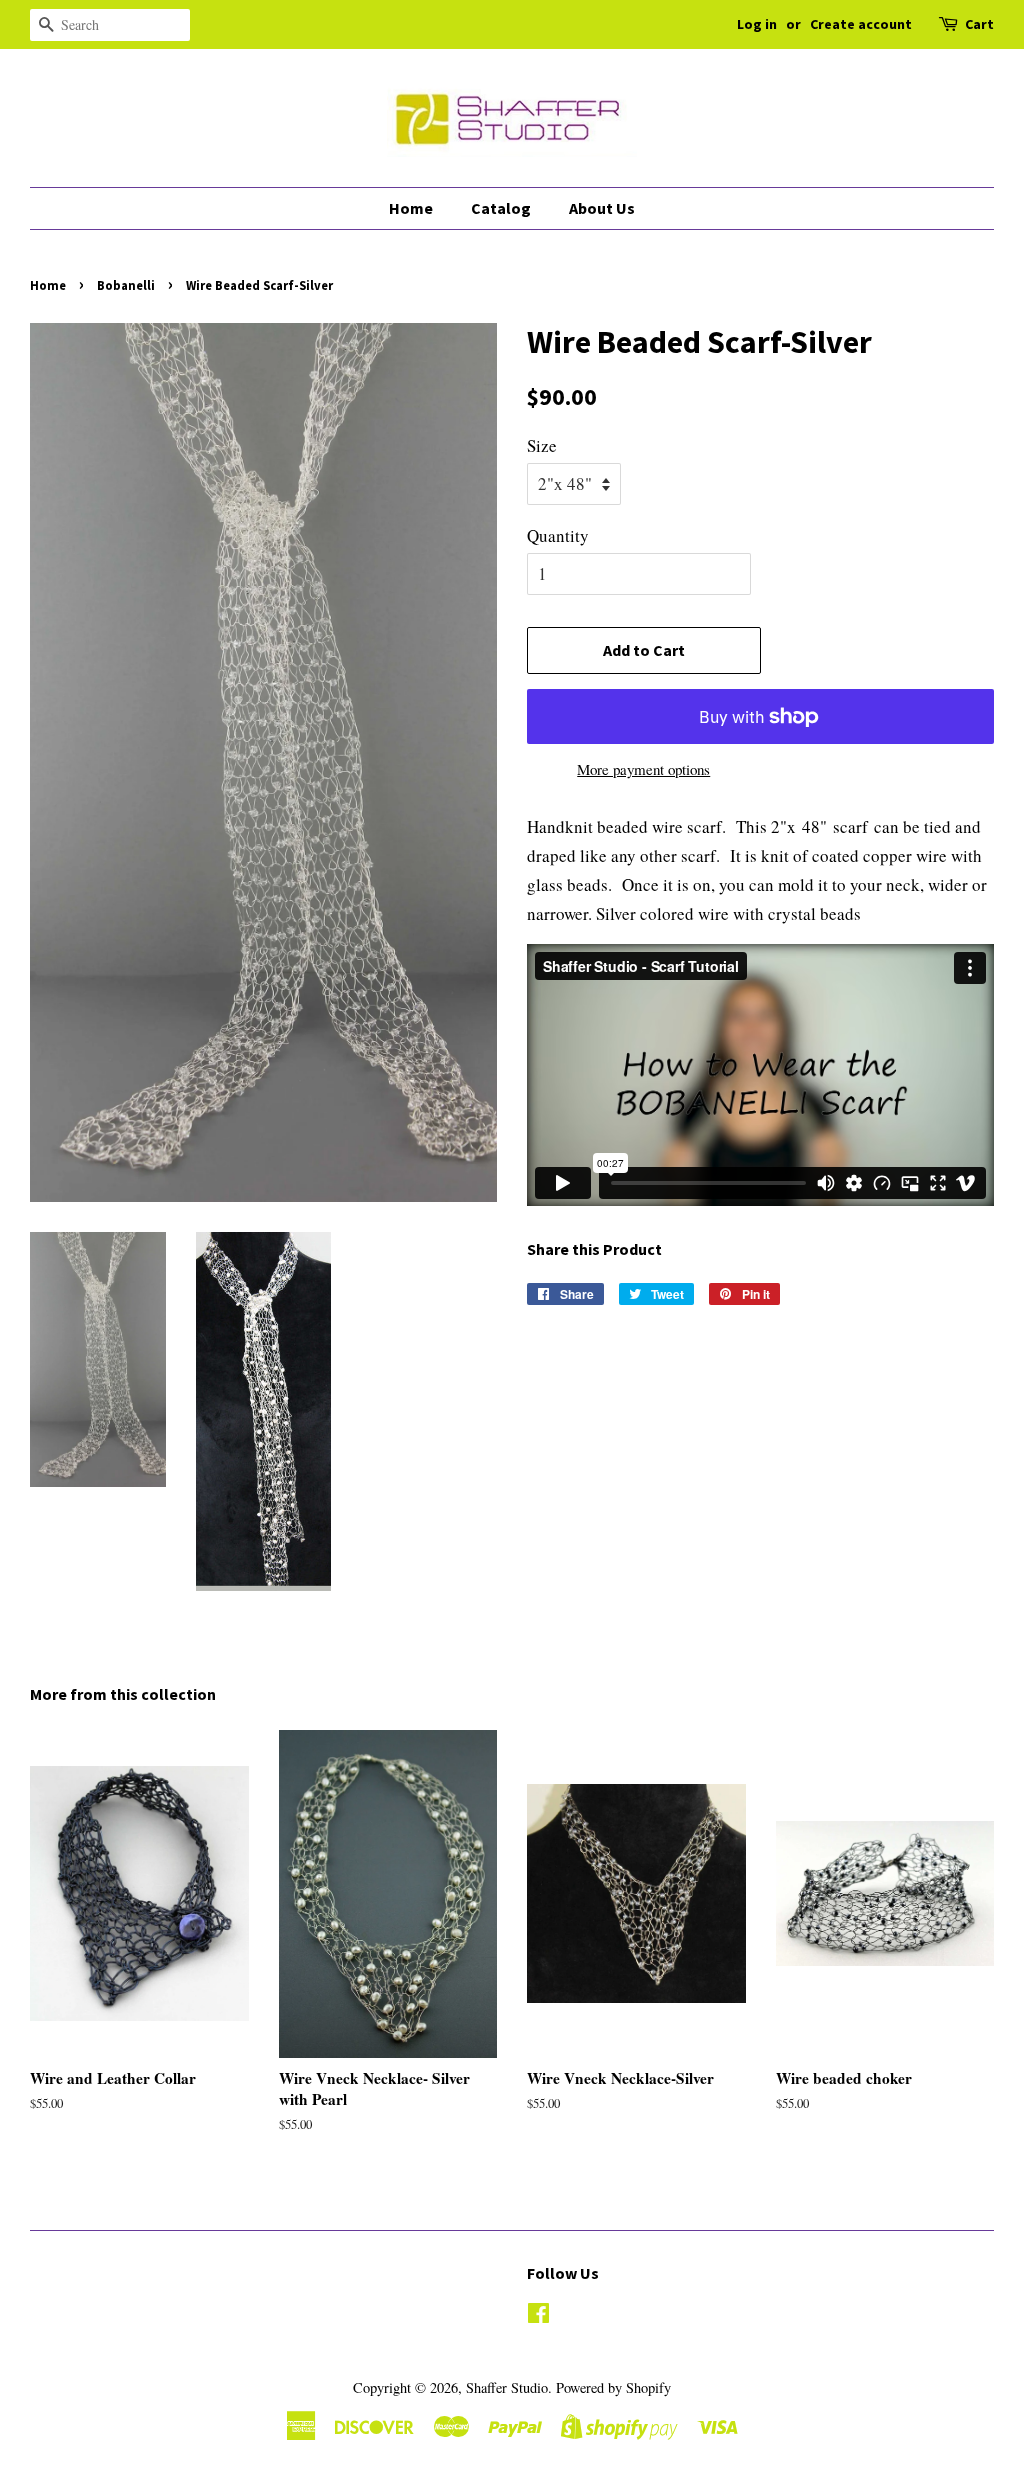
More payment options (643, 769)
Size (542, 445)
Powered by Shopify (613, 2387)
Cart (979, 24)
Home (411, 208)
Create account (861, 24)
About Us (602, 208)
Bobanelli (126, 285)
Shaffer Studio (507, 2387)
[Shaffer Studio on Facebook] (538, 2316)
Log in (757, 24)
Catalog (501, 208)
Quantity (558, 535)
